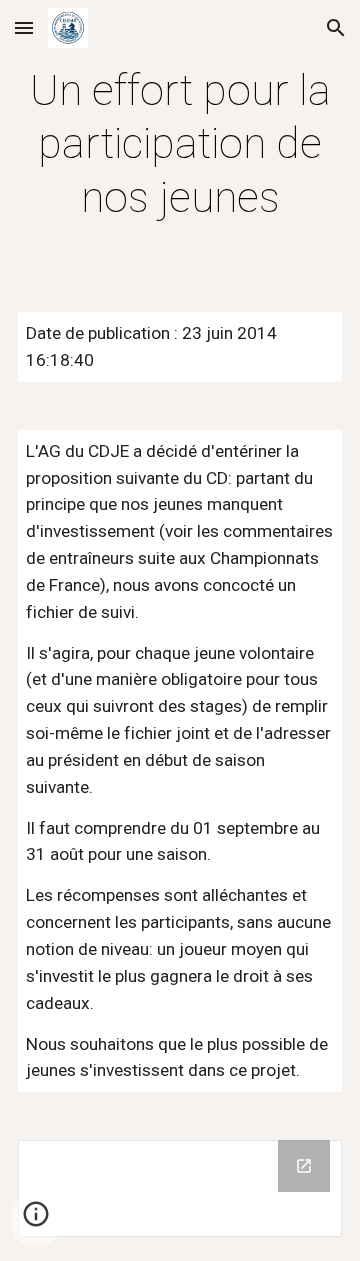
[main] (180, 144)
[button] (24, 27)
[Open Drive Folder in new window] (304, 1166)
